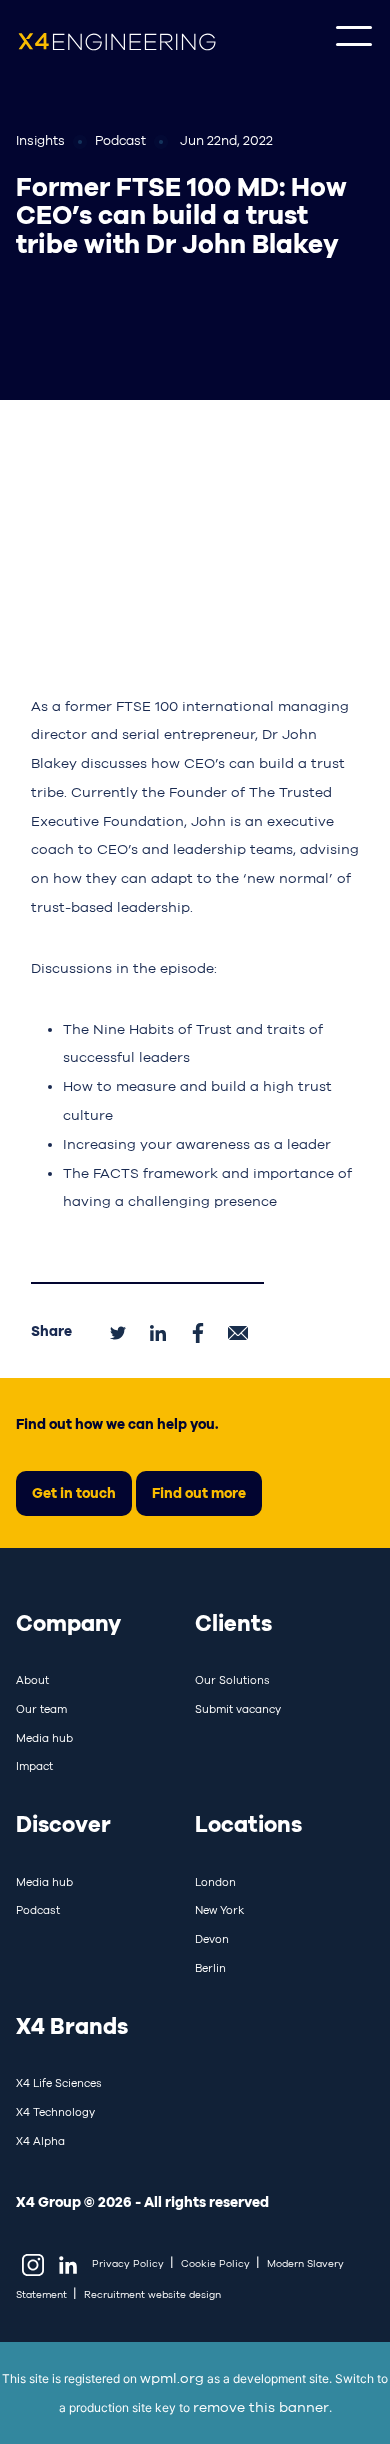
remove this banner (261, 2407)
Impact (34, 1766)
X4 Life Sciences (59, 2083)
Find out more (199, 1492)
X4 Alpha (40, 2141)
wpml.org (172, 2378)
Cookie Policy (215, 2263)
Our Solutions (232, 1680)
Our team (41, 1709)
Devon (212, 1939)
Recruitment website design (152, 2294)
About (32, 1680)
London (215, 1882)
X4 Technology (55, 2112)
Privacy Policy (128, 2263)
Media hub (44, 1738)
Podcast (38, 1910)
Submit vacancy (238, 1709)
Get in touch (74, 1492)
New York (219, 1910)
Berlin (210, 1968)
